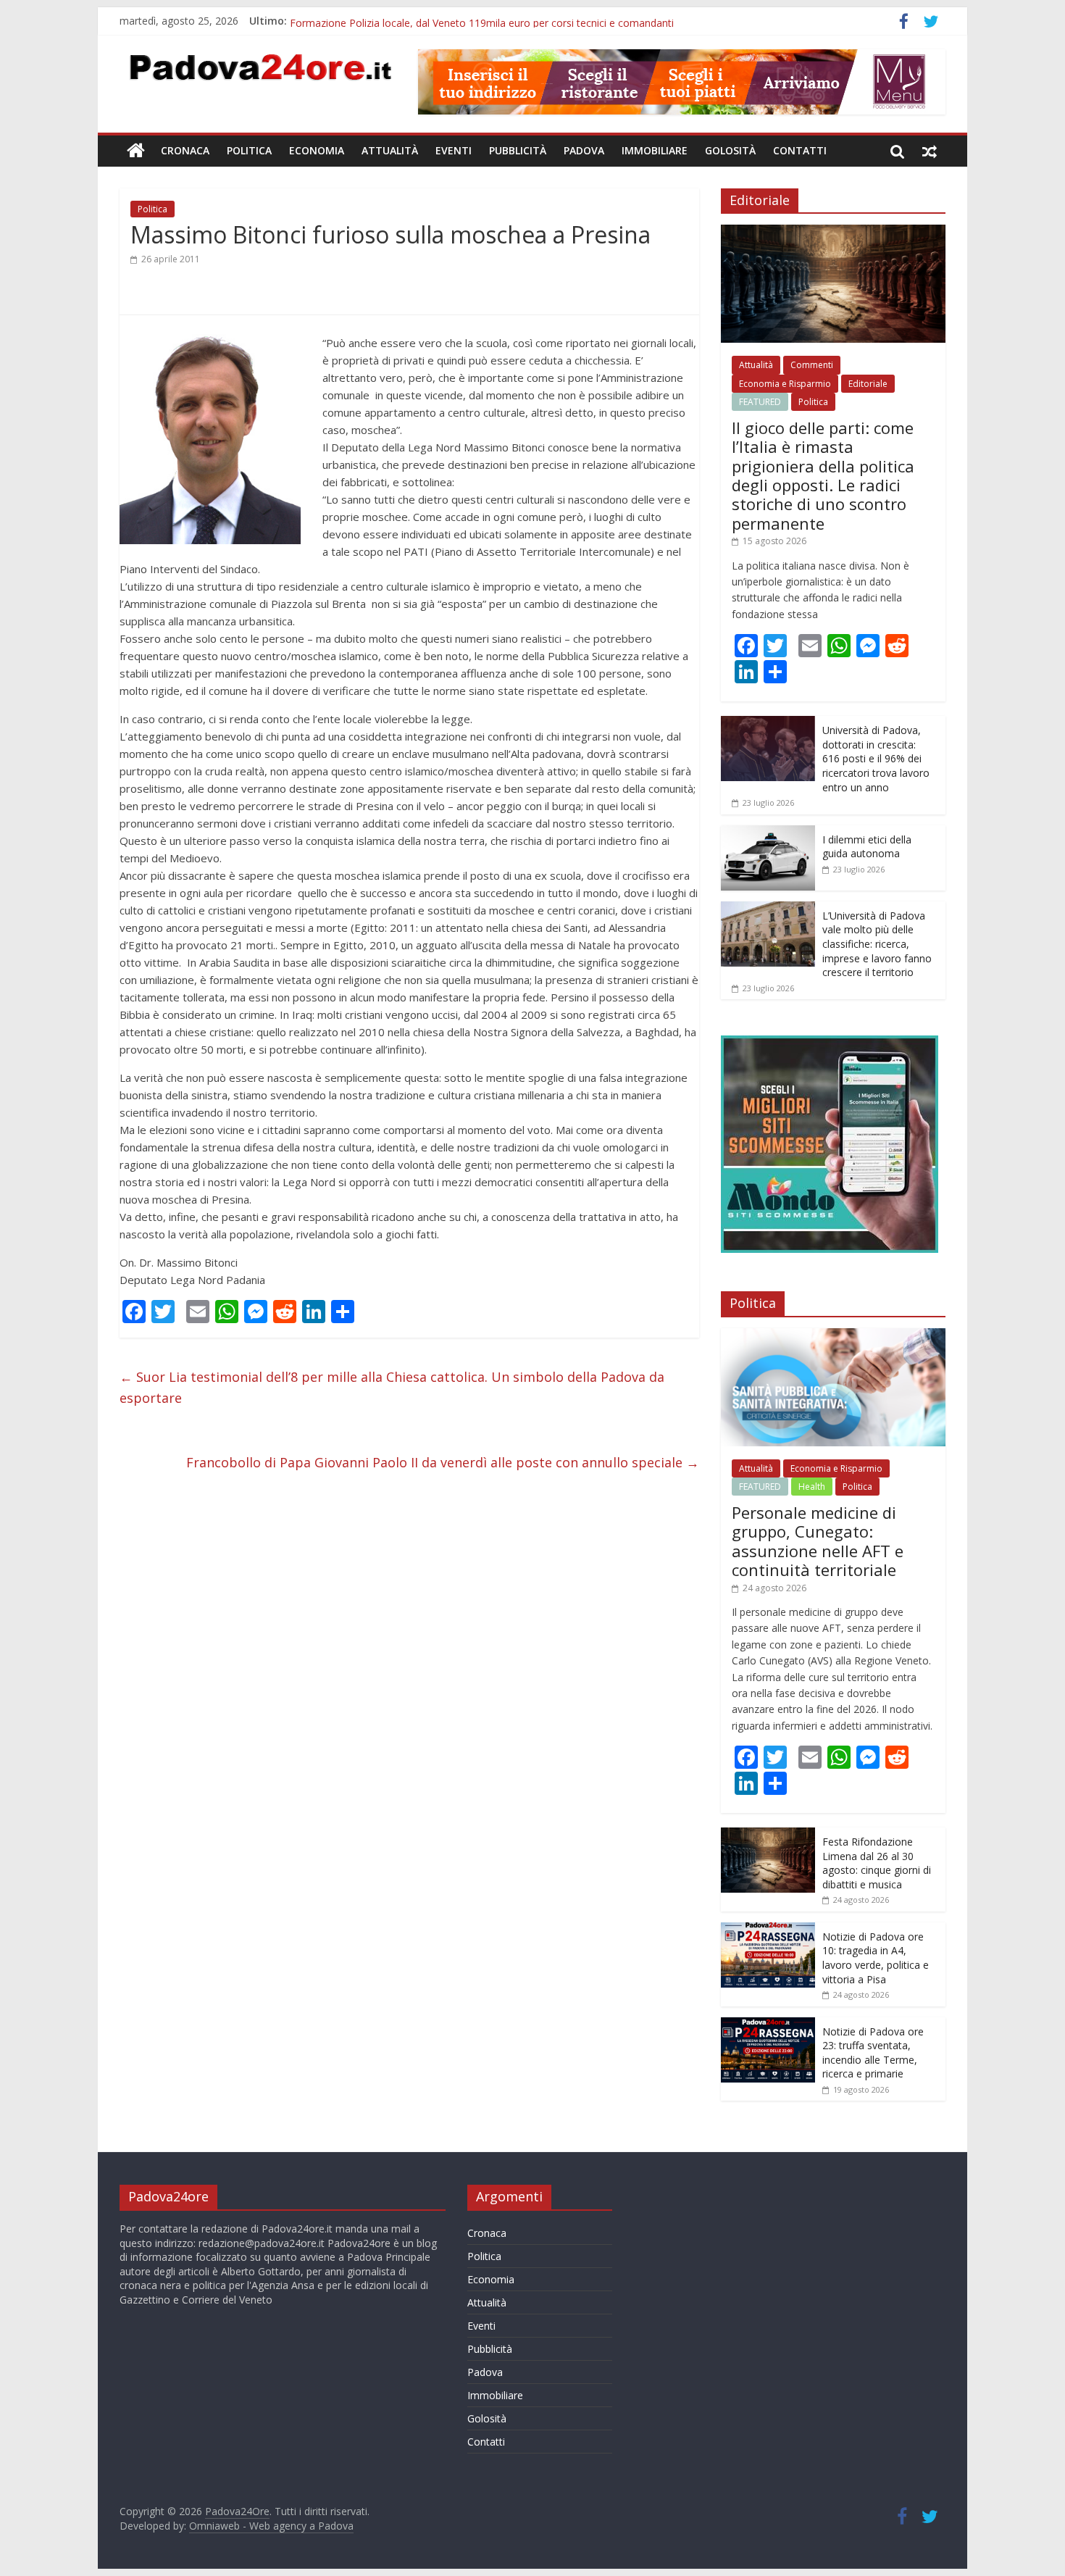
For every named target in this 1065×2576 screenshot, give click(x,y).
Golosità (730, 150)
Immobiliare (655, 150)
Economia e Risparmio (785, 384)
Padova (584, 150)
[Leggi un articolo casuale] (930, 151)
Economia (317, 150)
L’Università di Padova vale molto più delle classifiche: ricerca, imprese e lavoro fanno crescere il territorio (877, 944)
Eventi (454, 150)
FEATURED (760, 402)
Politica (249, 150)
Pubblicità (518, 150)
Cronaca (185, 150)
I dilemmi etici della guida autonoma (867, 847)
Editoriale (868, 384)
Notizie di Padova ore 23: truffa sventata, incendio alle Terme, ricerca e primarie (873, 2053)
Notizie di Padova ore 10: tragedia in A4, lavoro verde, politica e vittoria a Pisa (876, 1958)
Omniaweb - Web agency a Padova (271, 2526)
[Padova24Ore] (136, 151)
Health (812, 1487)
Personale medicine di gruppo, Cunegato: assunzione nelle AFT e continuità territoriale (818, 1541)
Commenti (812, 365)
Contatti (800, 150)
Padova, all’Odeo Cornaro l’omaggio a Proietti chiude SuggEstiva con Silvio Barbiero (486, 21)
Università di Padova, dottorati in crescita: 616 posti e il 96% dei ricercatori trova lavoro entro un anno (876, 758)
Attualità (390, 150)
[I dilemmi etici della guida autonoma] (768, 833)
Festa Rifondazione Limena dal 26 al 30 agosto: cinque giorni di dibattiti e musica (877, 1863)
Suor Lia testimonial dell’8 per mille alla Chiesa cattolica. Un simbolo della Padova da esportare (392, 1387)
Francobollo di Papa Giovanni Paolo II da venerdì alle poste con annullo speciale (443, 1462)
